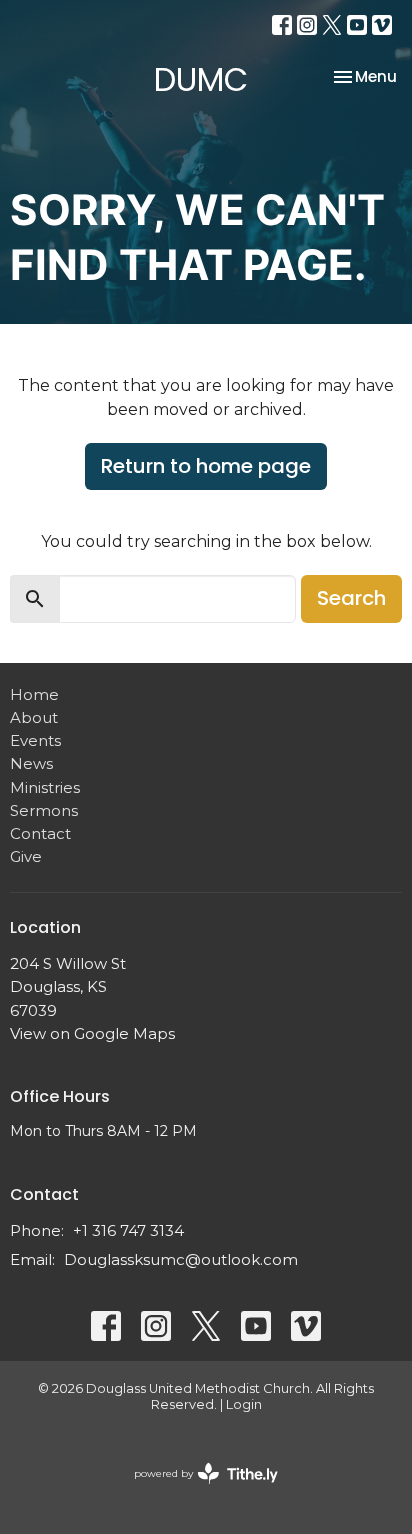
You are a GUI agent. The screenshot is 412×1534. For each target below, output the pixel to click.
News (31, 763)
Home (34, 694)
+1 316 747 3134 (128, 1230)
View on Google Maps (92, 1033)
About (34, 717)
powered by (196, 1490)
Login (244, 1404)
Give (26, 856)
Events (35, 740)
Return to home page (206, 466)
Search (351, 598)
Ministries (45, 787)
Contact (40, 833)
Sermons (44, 810)
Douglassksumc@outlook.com (181, 1259)
